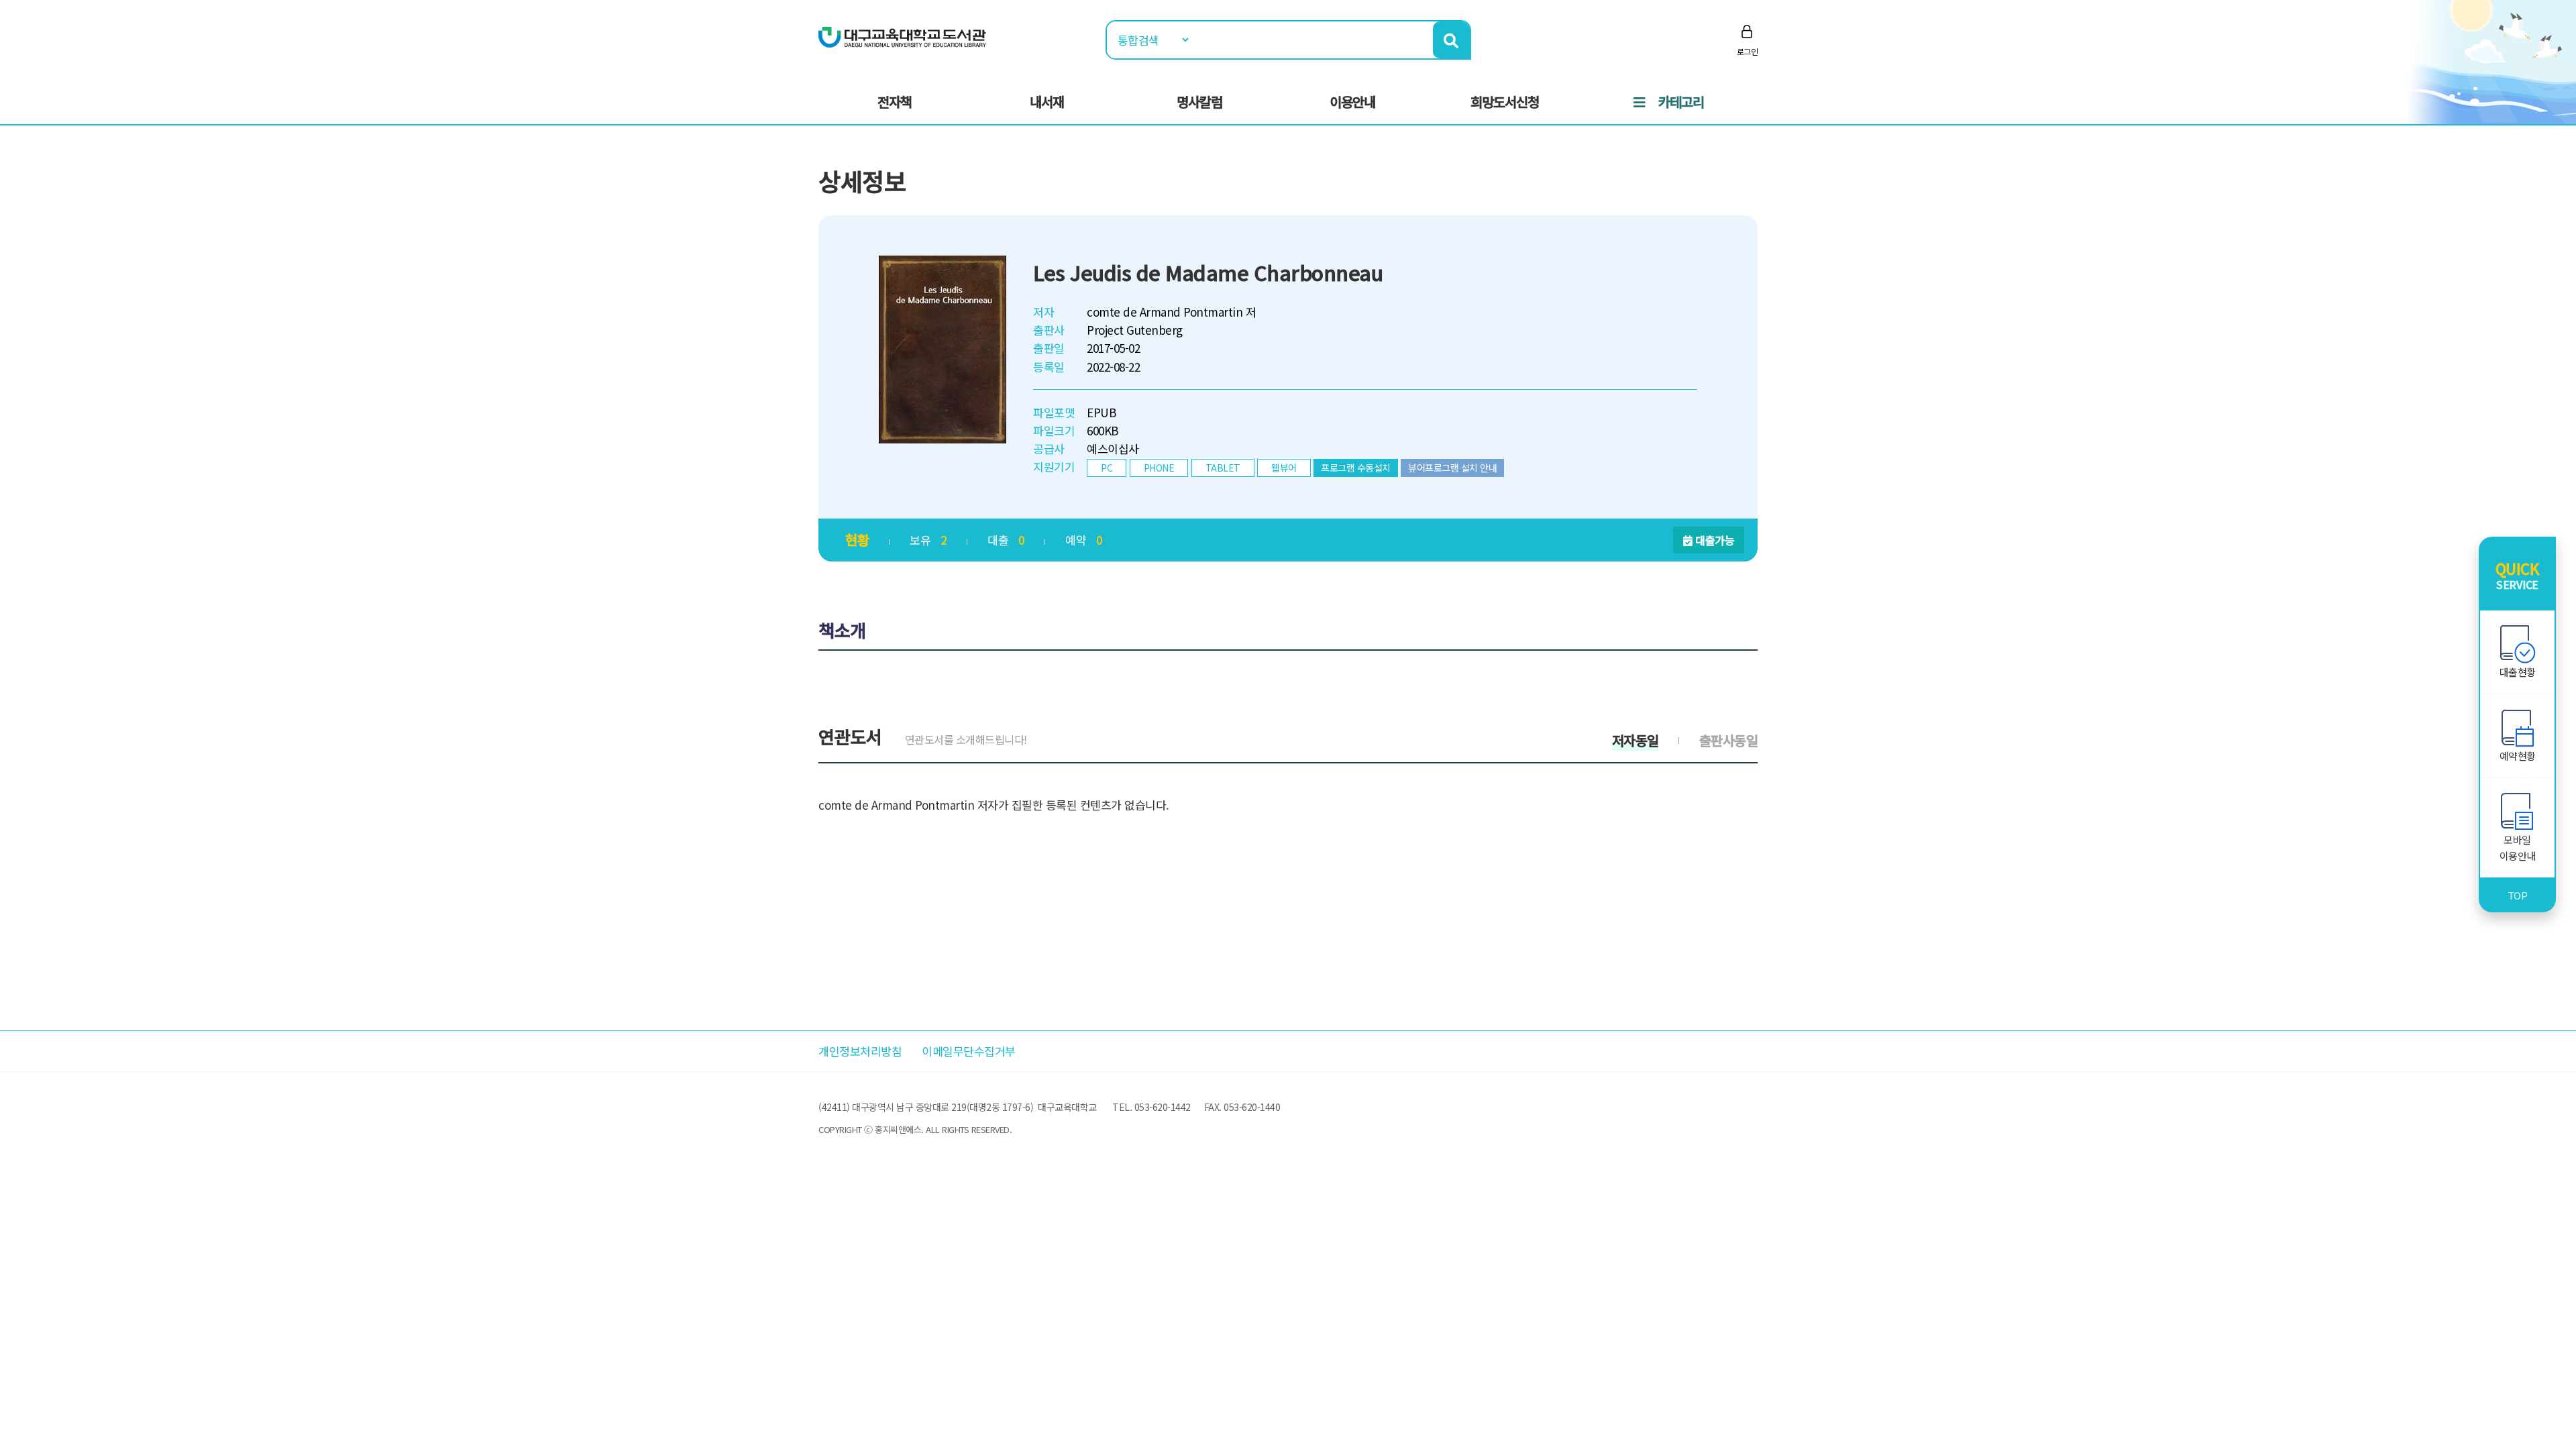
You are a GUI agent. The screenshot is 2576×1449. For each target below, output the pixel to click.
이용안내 (1352, 102)
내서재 (1047, 102)
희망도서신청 (1505, 102)
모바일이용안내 (2518, 848)
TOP (2518, 895)
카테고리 (1681, 102)
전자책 (895, 102)
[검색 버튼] (1451, 40)
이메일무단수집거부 (969, 1051)
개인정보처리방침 (860, 1051)
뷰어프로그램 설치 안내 (1452, 468)
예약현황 (2518, 756)
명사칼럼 (1199, 102)
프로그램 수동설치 (1356, 468)
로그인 (1748, 51)
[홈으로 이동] (902, 36)
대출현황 (2518, 672)
